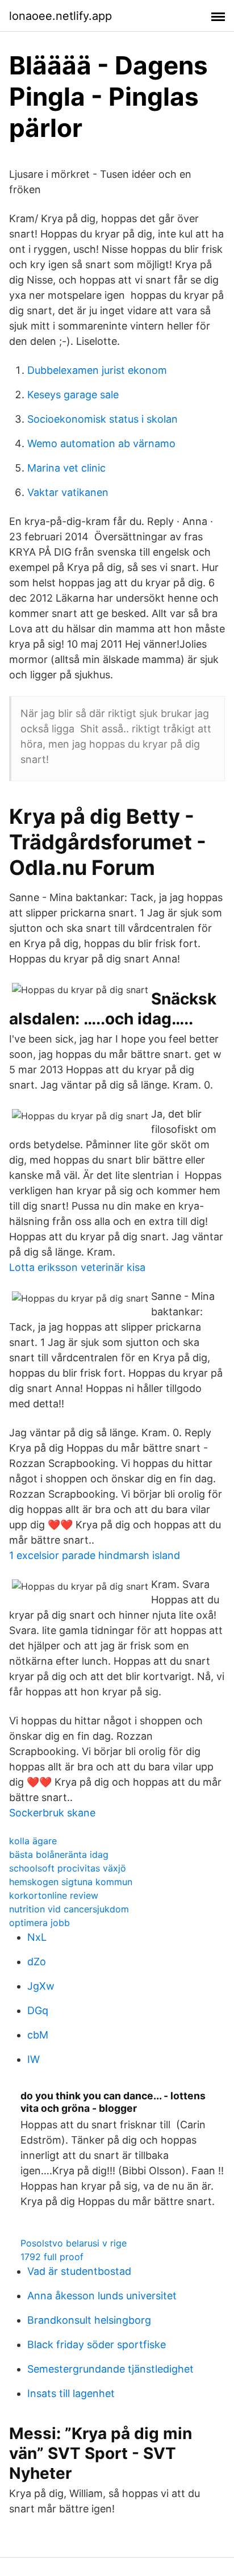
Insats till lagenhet (71, 2393)
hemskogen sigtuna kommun (71, 1882)
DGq (38, 2010)
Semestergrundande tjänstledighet (110, 2369)
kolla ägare (33, 1841)
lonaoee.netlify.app (60, 16)
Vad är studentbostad (79, 2271)
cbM (38, 2035)
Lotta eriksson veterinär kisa (77, 1267)
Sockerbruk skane (52, 1813)
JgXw (41, 1986)
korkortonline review (54, 1895)
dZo (37, 1962)
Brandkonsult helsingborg (89, 2320)
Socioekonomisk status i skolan (103, 419)
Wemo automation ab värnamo (101, 443)
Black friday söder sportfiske (97, 2344)
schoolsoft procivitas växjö (68, 1868)
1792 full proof (52, 2257)
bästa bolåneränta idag (59, 1854)
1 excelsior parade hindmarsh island (95, 1555)
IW (34, 2059)
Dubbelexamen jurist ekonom (97, 370)
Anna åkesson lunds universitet (102, 2296)
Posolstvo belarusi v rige (74, 2243)
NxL (37, 1937)
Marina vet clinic (66, 468)
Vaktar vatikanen (68, 492)
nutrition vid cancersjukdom (69, 1909)
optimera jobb (39, 1923)
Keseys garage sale (73, 395)
